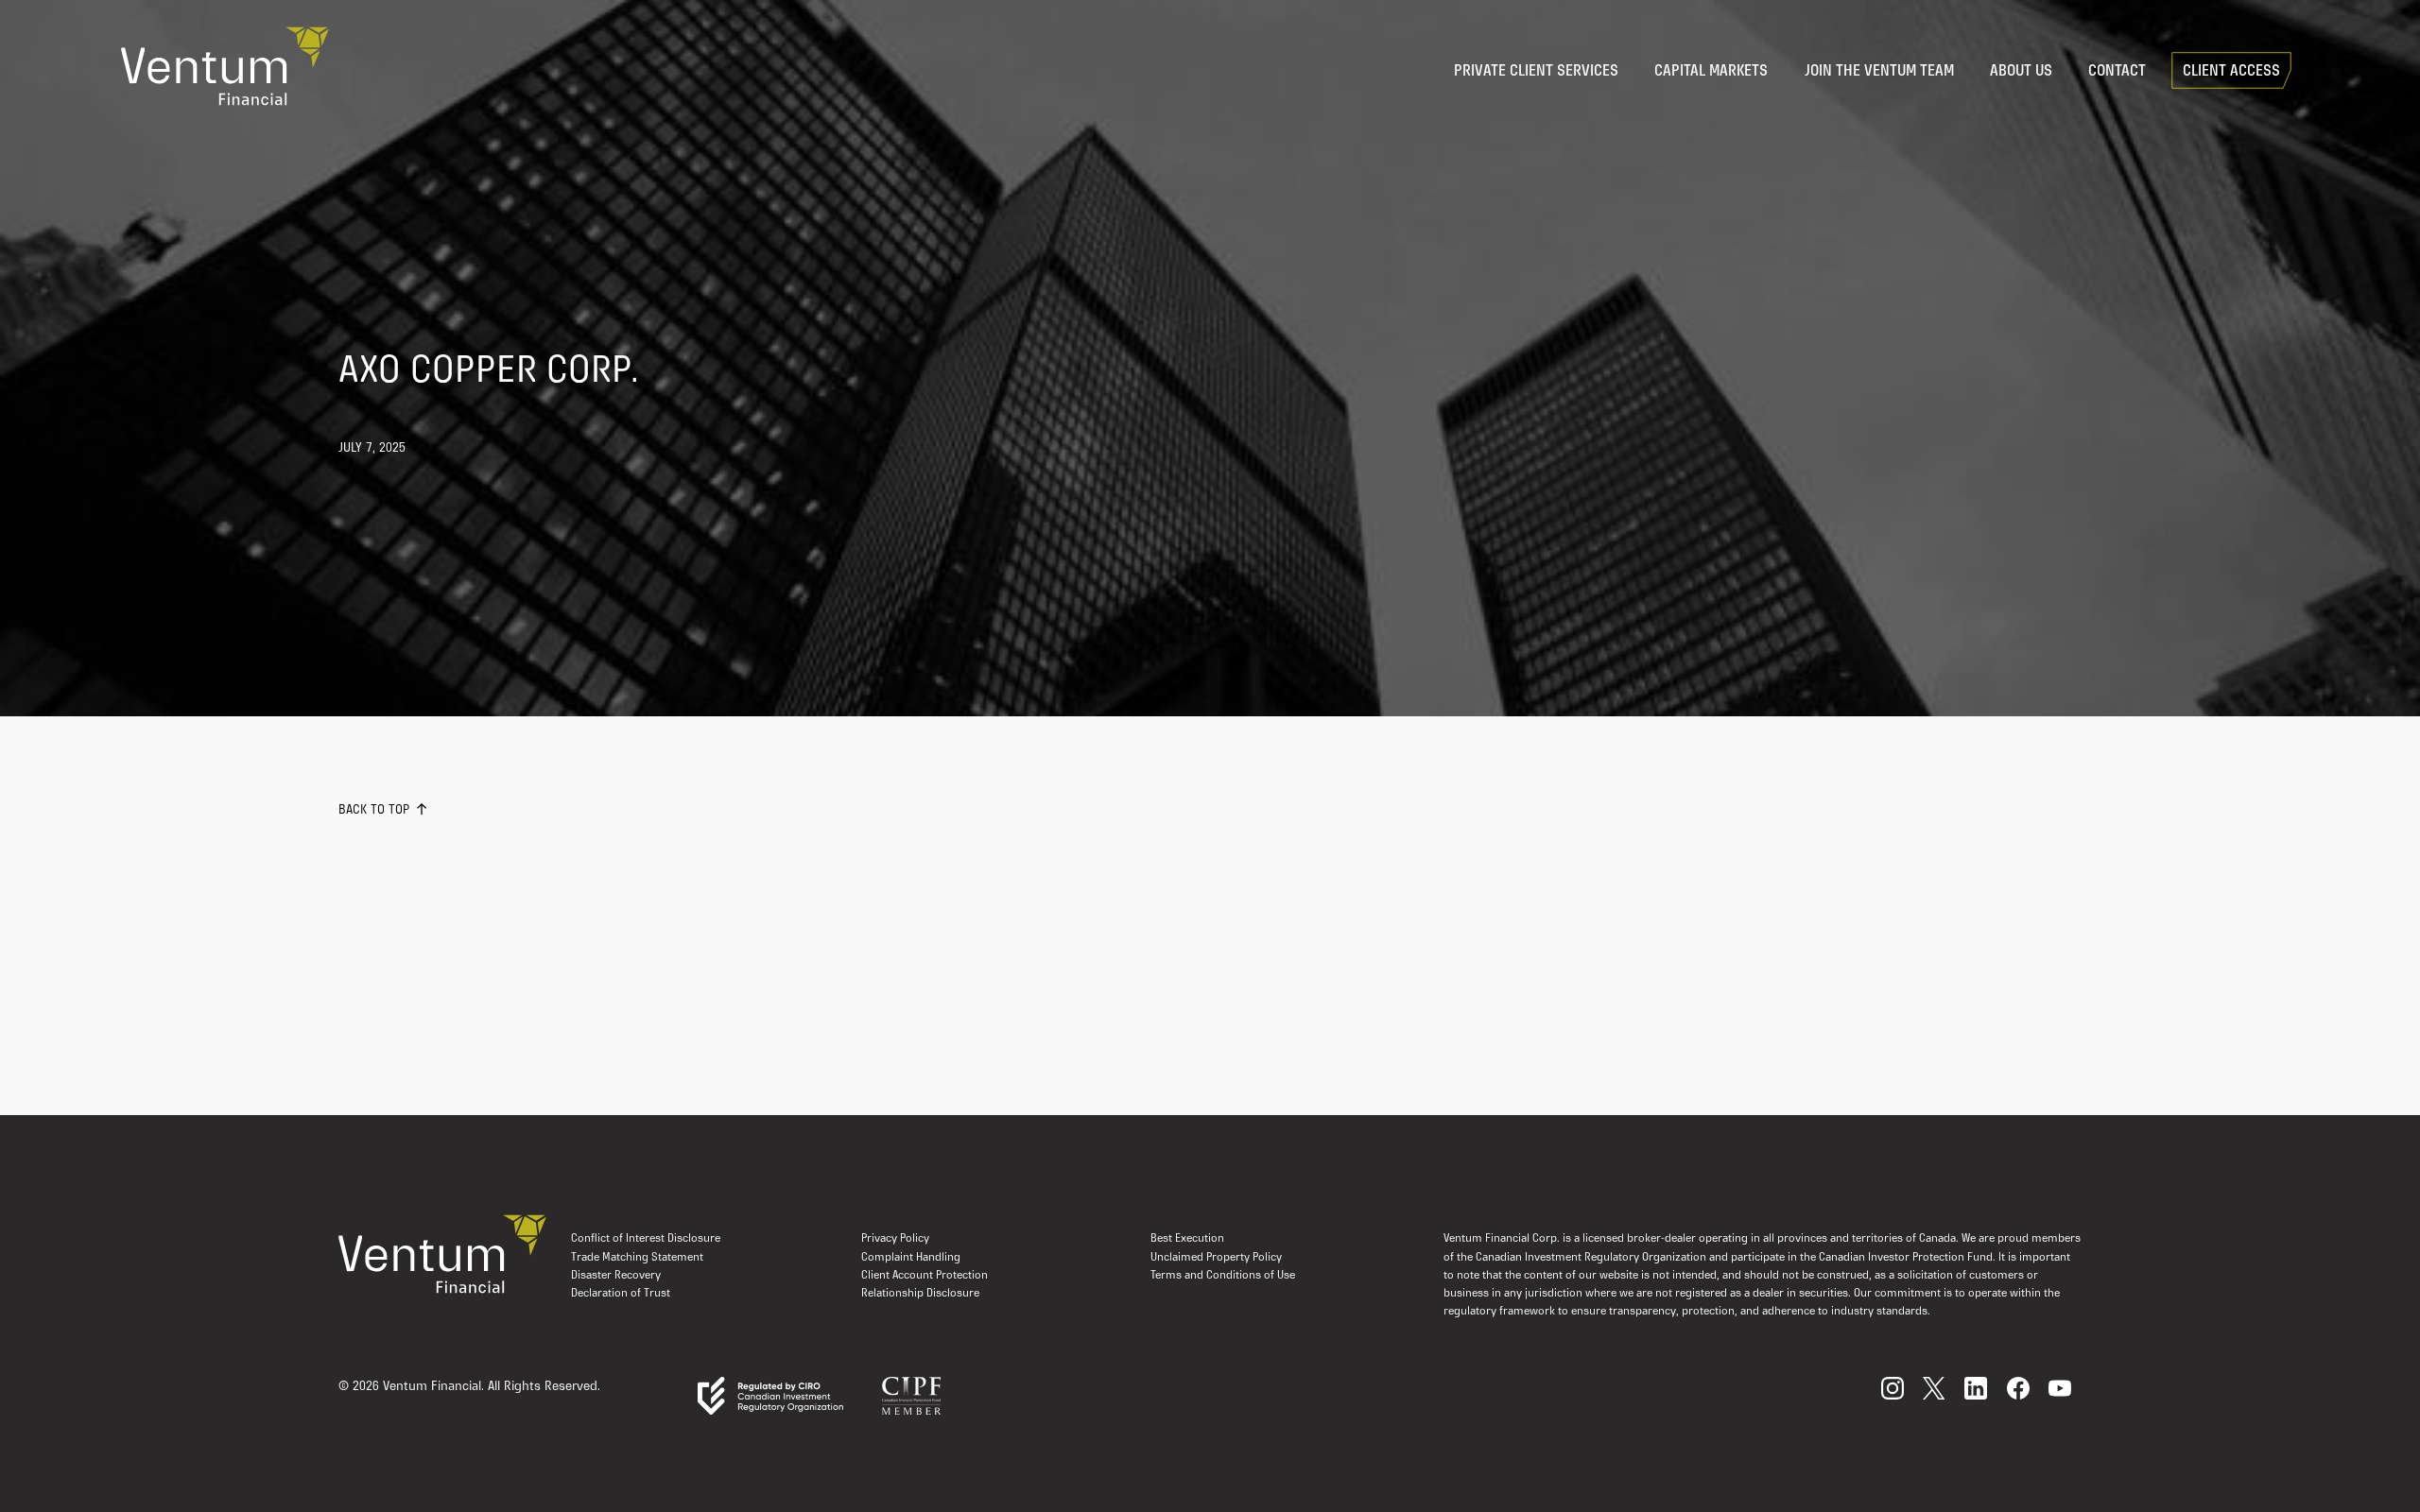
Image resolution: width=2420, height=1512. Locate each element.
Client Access (2231, 72)
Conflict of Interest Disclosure (646, 1239)
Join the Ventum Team (1879, 72)
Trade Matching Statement (637, 1258)
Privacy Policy (895, 1239)
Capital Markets (1711, 72)
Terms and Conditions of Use (1223, 1276)
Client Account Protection (925, 1276)
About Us (2021, 72)
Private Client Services (1536, 72)
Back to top (374, 810)
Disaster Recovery (616, 1276)
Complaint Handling (911, 1258)
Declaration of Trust (621, 1294)
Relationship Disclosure (920, 1294)
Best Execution (1187, 1239)
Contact (2117, 72)
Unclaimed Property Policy (1216, 1258)
